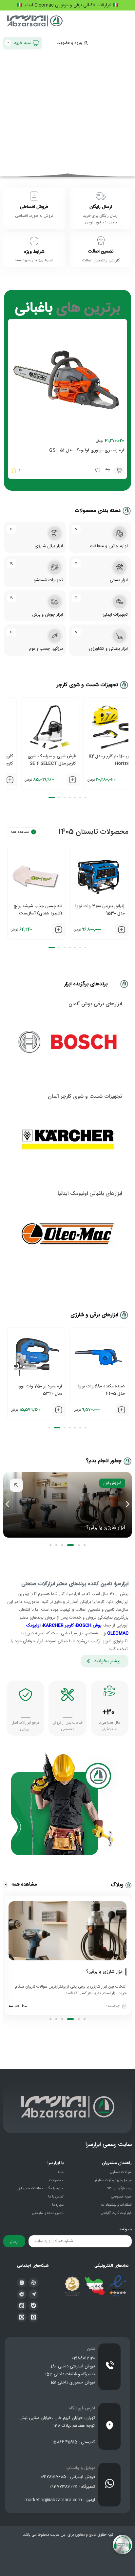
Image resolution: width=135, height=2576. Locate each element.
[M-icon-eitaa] (22, 2306)
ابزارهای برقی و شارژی (94, 1315)
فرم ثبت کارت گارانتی (116, 2213)
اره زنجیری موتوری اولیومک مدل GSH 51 (87, 450)
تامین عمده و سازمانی (48, 2213)
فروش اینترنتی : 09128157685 (68, 2477)
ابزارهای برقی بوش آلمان (95, 1004)
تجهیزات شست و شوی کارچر (87, 685)
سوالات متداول (121, 2172)
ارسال (14, 2241)
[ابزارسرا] (35, 22)
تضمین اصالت (101, 252)
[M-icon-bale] (33, 2306)
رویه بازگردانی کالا (119, 2189)
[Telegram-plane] (33, 2294)
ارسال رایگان (101, 207)
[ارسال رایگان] (101, 196)
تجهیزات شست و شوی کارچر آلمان (85, 1097)
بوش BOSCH (89, 1625)
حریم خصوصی (121, 2197)
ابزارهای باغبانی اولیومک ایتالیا (90, 1194)
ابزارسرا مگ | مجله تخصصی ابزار (40, 2189)
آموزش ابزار (112, 1483)
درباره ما (58, 2205)
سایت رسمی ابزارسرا (109, 2145)
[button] (119, 470)
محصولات (56, 2180)
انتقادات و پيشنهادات (116, 2205)
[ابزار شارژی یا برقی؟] (126, 1972)
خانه (61, 2172)
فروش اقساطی (34, 207)
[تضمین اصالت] (101, 241)
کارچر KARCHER (58, 1625)
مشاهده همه (20, 832)
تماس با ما (56, 2197)
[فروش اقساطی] (34, 196)
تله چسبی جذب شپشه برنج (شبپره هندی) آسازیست (100, 910)
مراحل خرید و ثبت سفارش (113, 2180)
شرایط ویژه (34, 252)
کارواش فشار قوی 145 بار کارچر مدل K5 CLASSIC (39, 760)
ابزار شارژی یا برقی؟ (106, 1528)
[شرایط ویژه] (34, 241)
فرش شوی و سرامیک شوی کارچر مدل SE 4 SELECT (100, 760)
